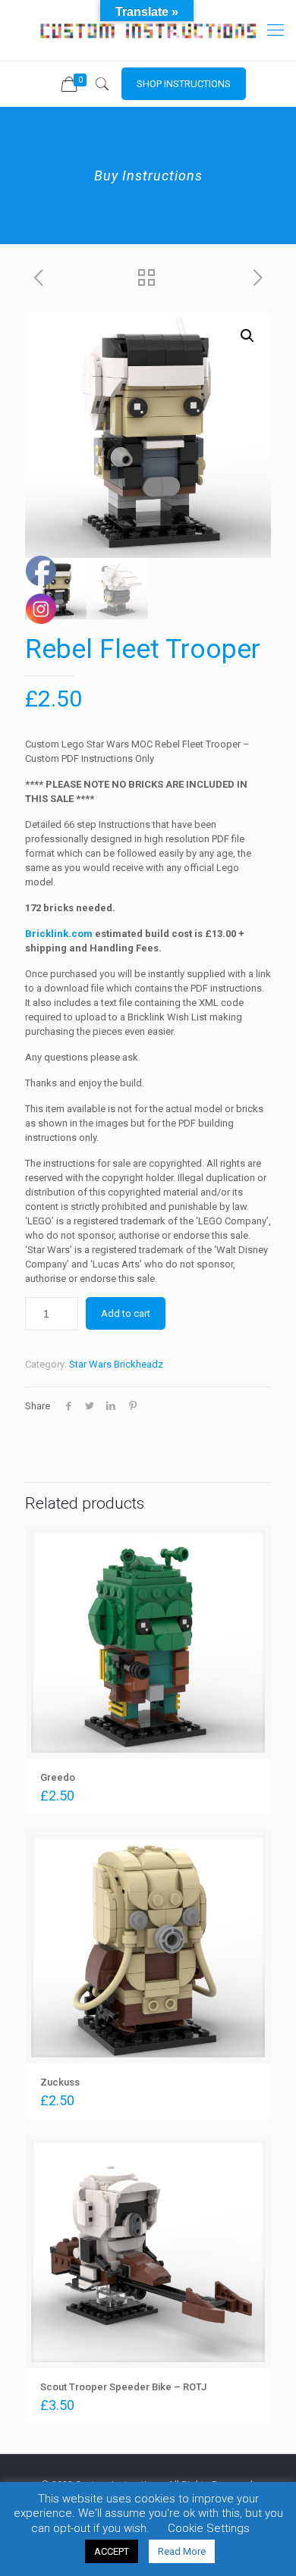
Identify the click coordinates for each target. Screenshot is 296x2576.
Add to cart (126, 1313)
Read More (182, 2551)
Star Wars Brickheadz (116, 1364)
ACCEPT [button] (112, 2551)
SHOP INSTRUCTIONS (184, 84)
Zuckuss (60, 2082)
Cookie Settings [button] (209, 2528)
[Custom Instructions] (148, 30)
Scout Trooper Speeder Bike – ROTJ (123, 2387)
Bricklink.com (59, 934)
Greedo (58, 1777)
